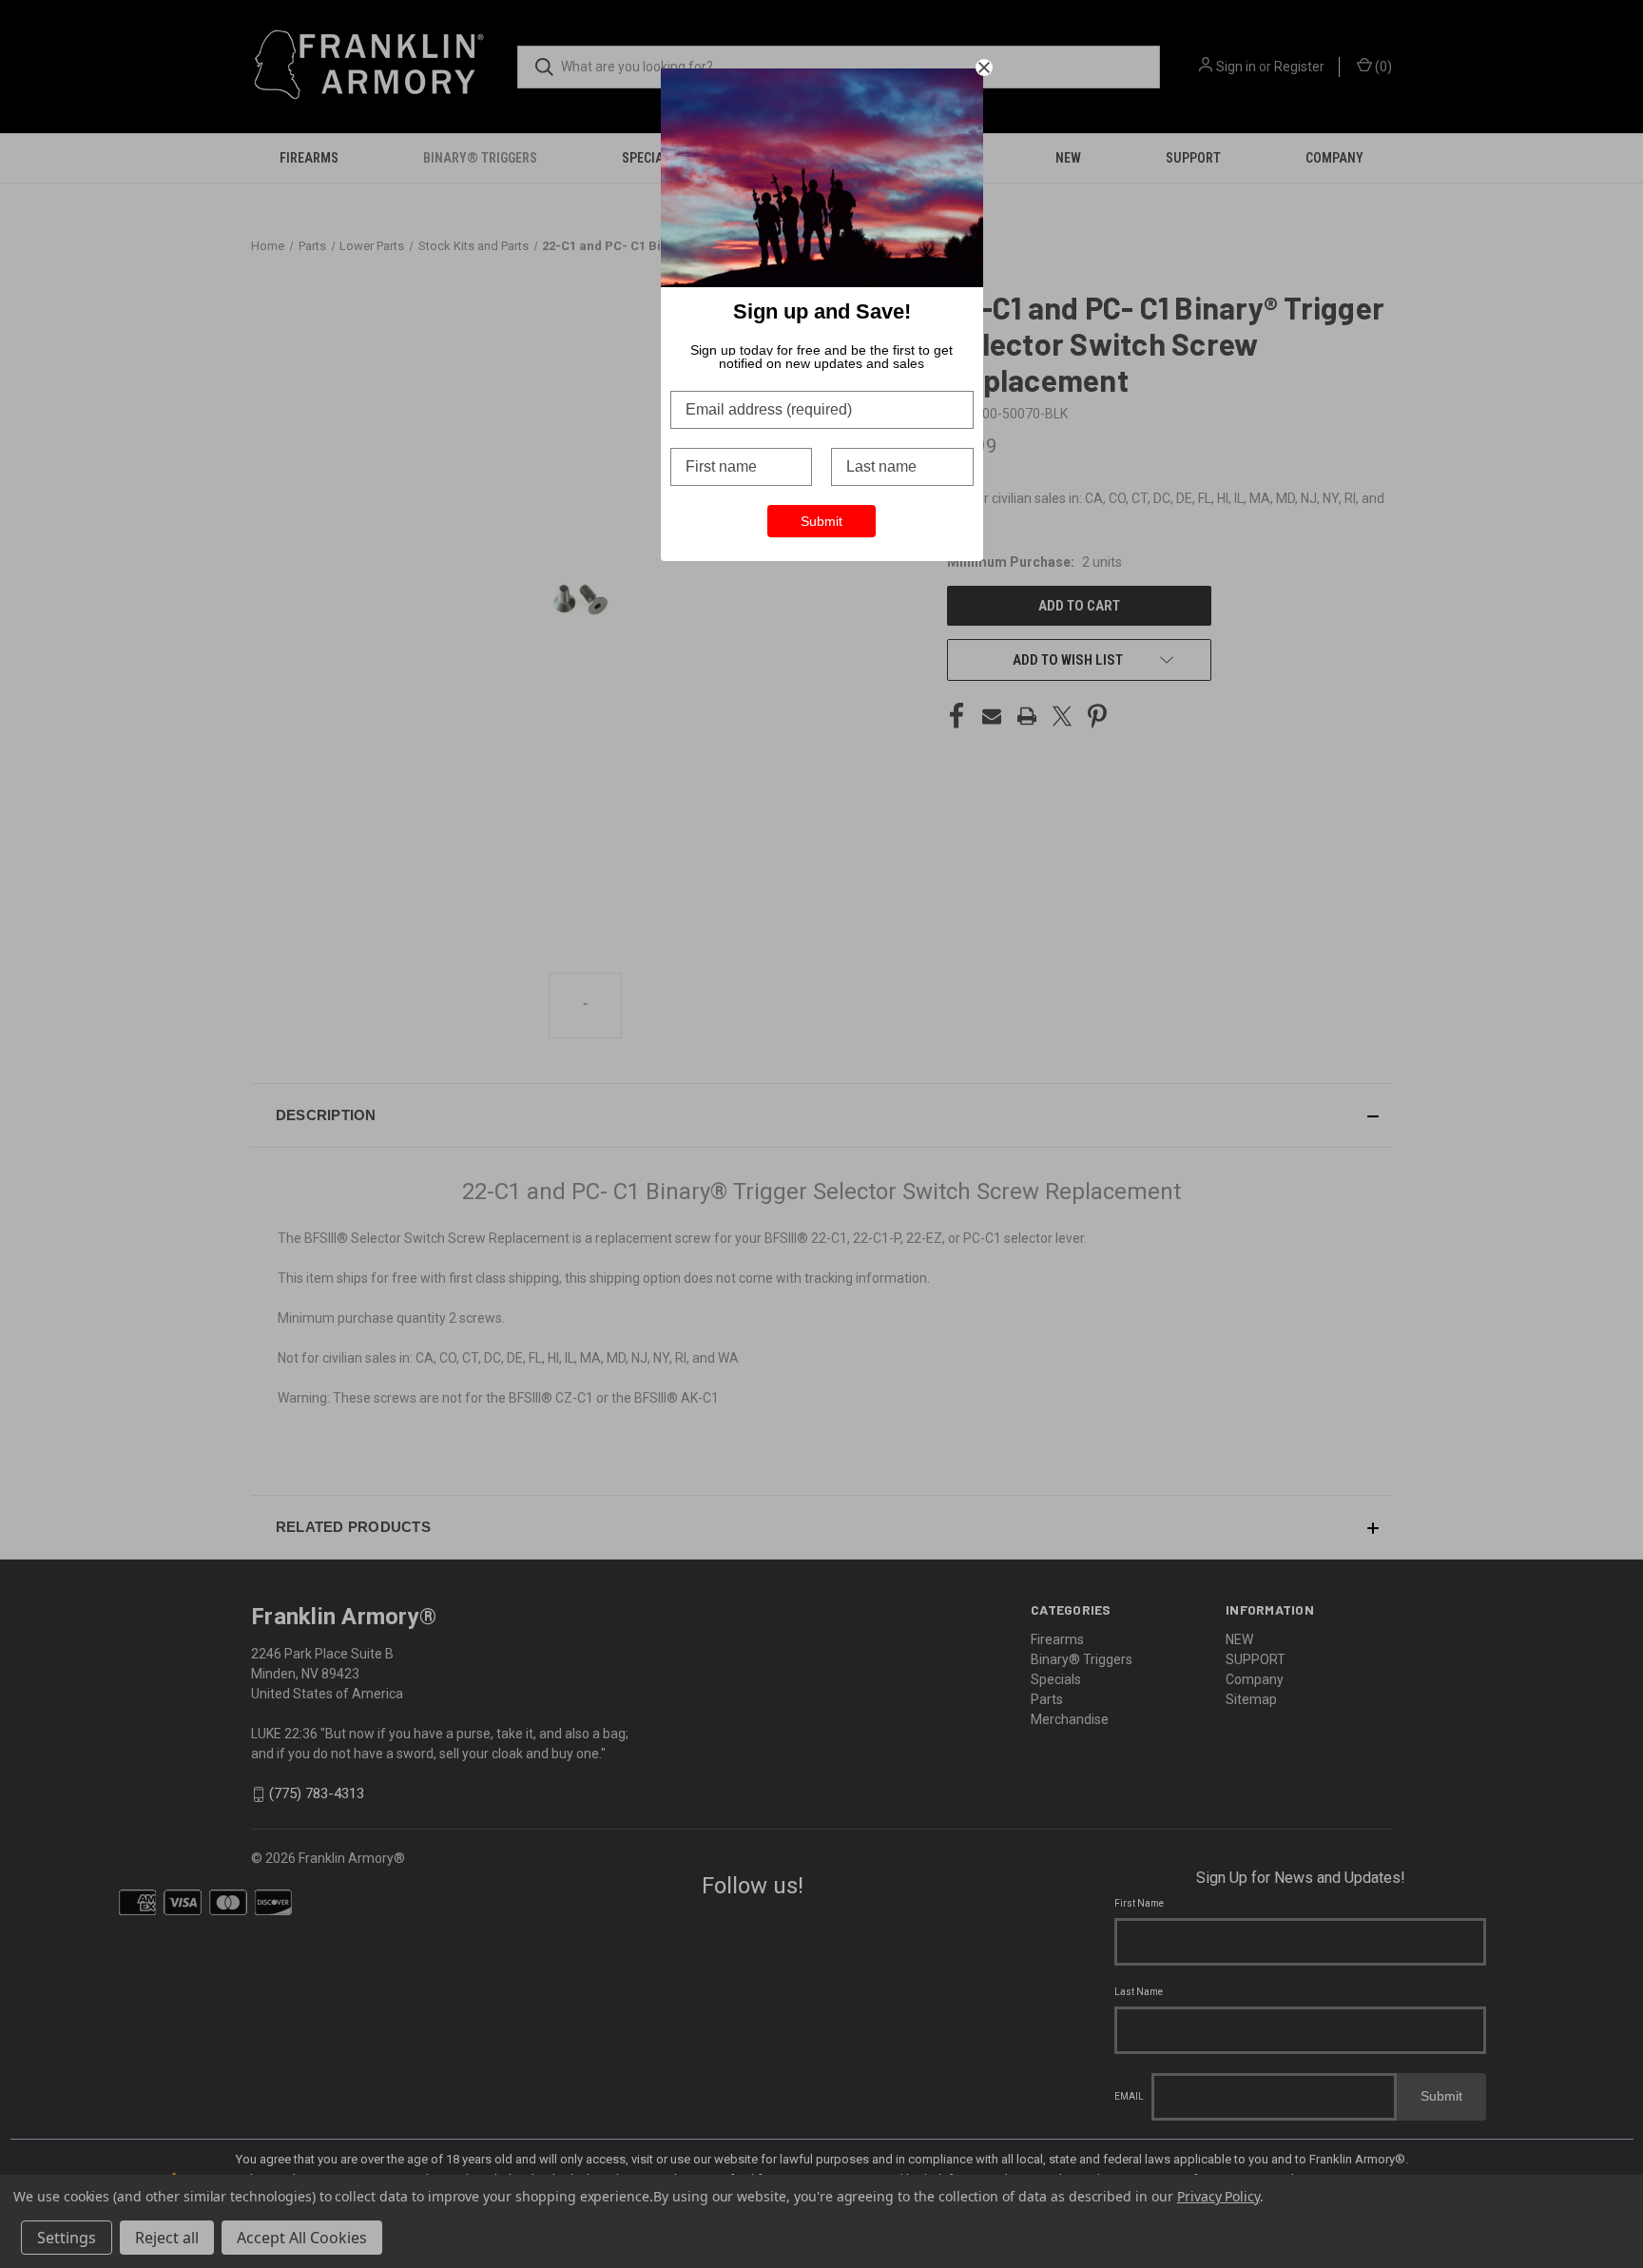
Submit (821, 521)
